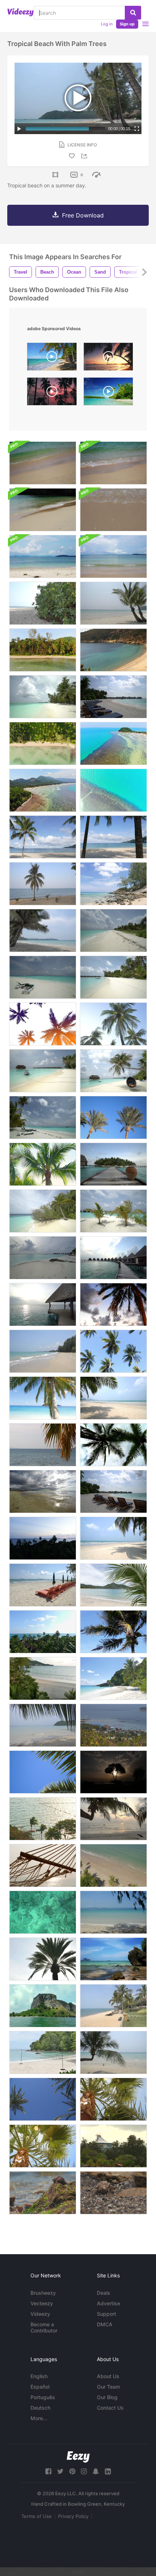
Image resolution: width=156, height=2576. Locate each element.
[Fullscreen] (137, 129)
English (39, 2376)
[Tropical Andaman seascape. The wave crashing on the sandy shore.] (43, 463)
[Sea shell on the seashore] (113, 2193)
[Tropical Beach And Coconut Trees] (113, 837)
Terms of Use (37, 2516)
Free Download (83, 215)
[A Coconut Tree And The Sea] (43, 884)
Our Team (108, 2387)
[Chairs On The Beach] (43, 1585)
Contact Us (110, 2408)
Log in (107, 24)
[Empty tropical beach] (113, 1538)
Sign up (127, 24)
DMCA (105, 2324)
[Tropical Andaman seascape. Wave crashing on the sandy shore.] (43, 510)
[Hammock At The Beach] (43, 1865)
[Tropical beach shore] (43, 1351)
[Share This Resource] (85, 156)
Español (40, 2387)
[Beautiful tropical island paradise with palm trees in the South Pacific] (108, 393)
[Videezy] (20, 12)
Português (43, 2397)
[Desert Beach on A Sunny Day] (113, 1912)
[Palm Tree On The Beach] (113, 603)
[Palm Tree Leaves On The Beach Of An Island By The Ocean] (43, 1445)
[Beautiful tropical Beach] (43, 1725)
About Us (108, 2376)
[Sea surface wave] (43, 1912)
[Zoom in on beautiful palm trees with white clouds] (113, 1445)
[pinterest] (72, 2471)
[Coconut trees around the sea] (43, 1819)
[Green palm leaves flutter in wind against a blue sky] (43, 1772)
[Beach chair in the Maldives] (113, 697)
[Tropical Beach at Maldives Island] (43, 1258)
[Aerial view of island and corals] (43, 790)
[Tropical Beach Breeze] (113, 1398)
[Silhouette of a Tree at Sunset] (113, 1772)
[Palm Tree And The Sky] (113, 1024)
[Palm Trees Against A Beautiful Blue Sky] (113, 2099)
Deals (104, 2293)
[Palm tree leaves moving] (43, 1164)
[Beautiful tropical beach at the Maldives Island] (43, 1071)
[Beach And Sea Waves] (113, 650)
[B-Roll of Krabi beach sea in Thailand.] (113, 463)
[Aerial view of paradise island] (113, 743)
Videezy (40, 2314)
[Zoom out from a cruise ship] (113, 2146)
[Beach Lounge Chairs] (113, 1491)
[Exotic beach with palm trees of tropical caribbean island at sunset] (108, 358)
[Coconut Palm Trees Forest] (43, 650)
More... (39, 2418)
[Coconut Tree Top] (113, 1632)
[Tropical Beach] (43, 1398)
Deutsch (40, 2408)
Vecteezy (42, 2303)
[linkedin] (108, 2471)
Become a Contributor (44, 2327)
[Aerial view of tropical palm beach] (43, 743)
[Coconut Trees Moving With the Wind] (113, 1351)
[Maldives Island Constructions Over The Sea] (113, 1258)
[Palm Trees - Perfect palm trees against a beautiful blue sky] (43, 2099)
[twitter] (60, 2471)
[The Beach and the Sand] (43, 1491)
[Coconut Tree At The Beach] (113, 1585)
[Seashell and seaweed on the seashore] (43, 2193)
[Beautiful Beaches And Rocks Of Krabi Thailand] (113, 1959)
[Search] (133, 13)
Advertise (108, 2303)
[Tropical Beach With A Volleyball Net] (43, 2053)
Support (106, 2314)
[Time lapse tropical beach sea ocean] (43, 1632)
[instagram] (84, 2471)
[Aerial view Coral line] (113, 790)
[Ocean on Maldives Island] (43, 1304)
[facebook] (48, 2471)
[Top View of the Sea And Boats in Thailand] (113, 1725)
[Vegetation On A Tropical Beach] (43, 603)
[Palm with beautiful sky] (113, 1304)
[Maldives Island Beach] (43, 697)
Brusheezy (43, 2293)
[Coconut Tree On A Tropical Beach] (43, 837)
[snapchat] (96, 2471)
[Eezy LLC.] (78, 2457)
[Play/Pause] (19, 129)
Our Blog (107, 2397)
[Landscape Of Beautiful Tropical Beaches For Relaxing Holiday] (43, 2006)
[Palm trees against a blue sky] (113, 1117)
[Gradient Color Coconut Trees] (43, 1024)
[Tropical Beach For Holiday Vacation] (113, 2006)
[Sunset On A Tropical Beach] (113, 1819)
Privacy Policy (73, 2516)
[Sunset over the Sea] (43, 1538)
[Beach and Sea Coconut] (113, 1865)
